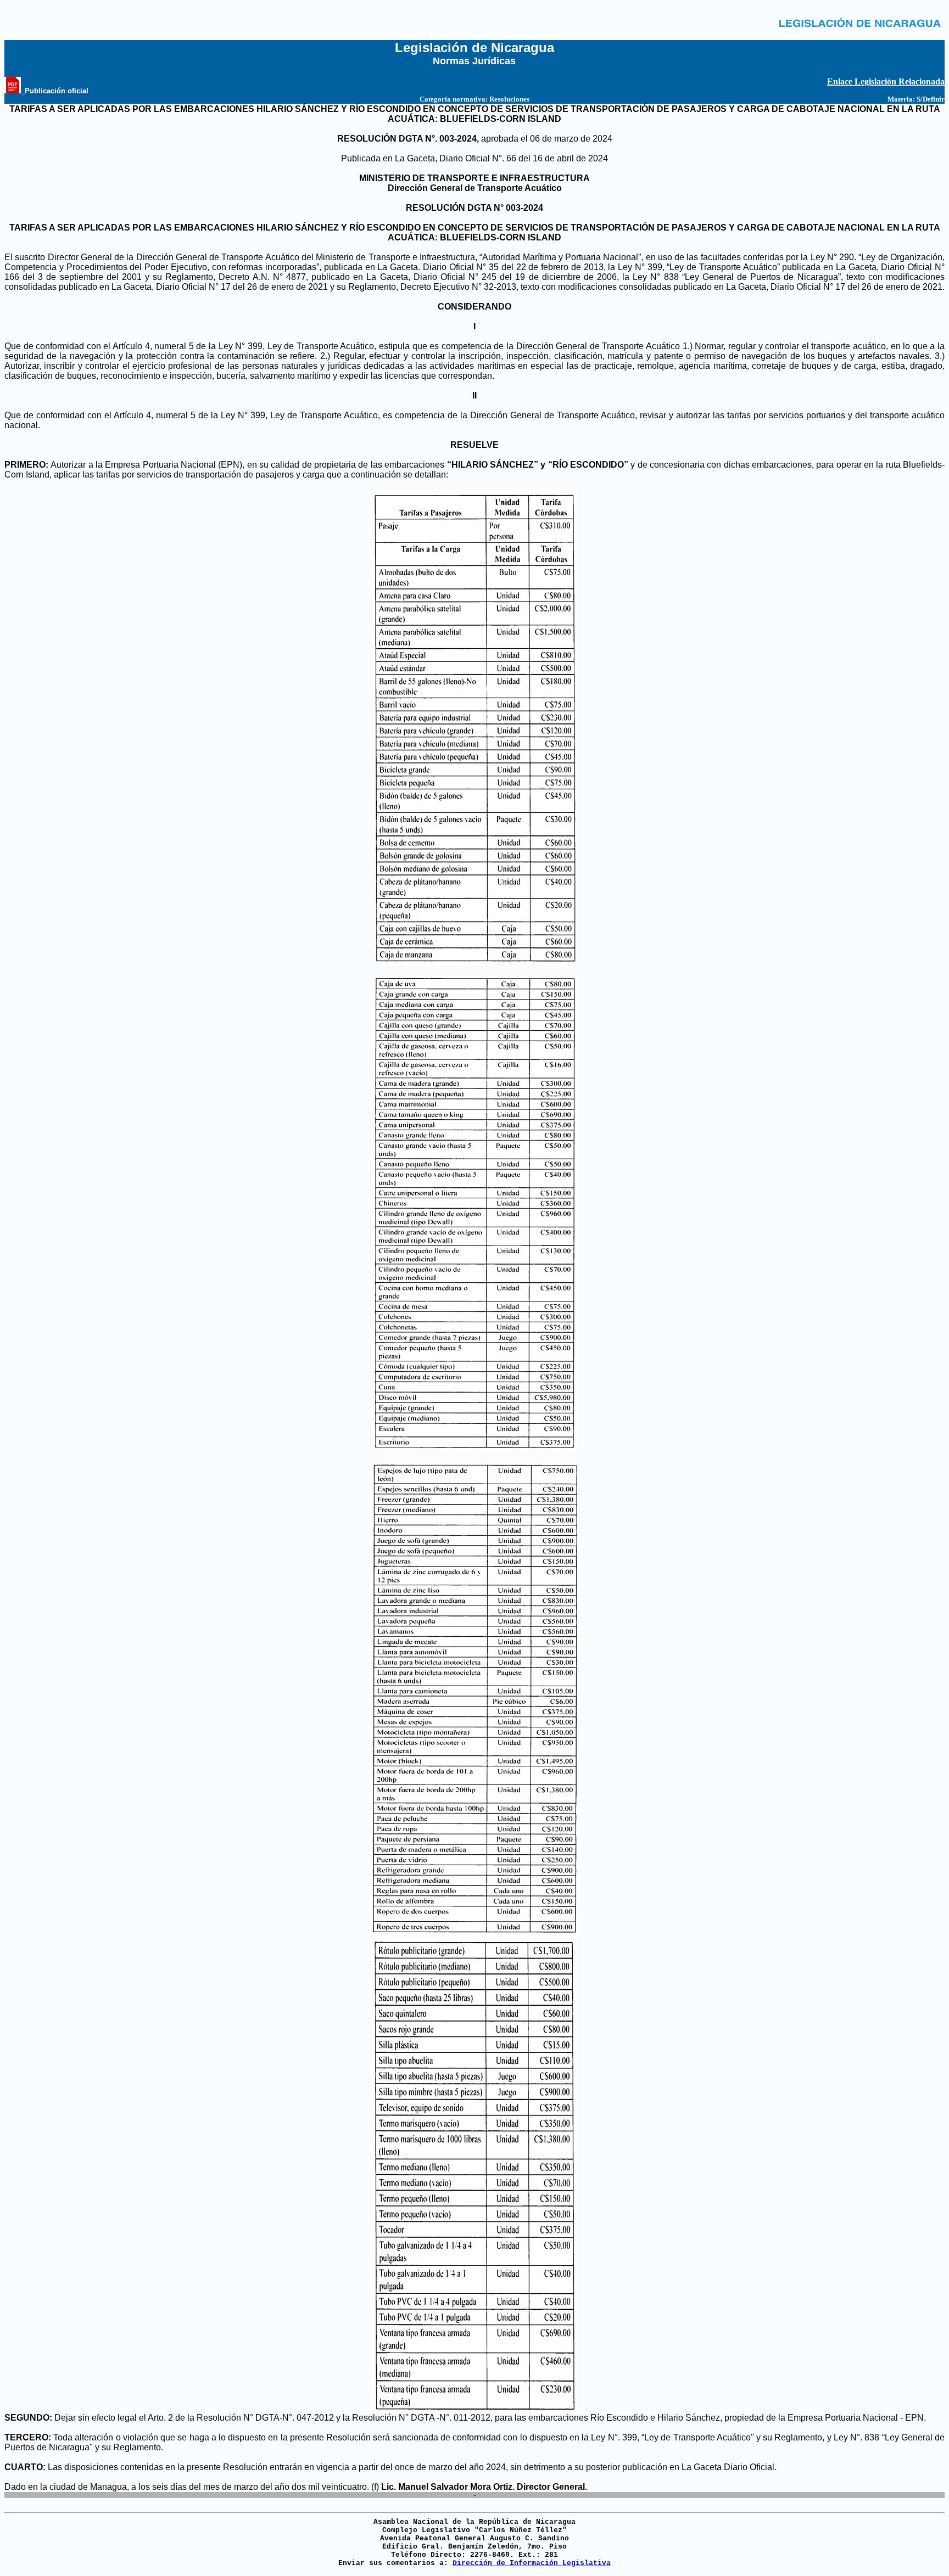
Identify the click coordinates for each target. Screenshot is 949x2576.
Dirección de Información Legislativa (532, 2563)
